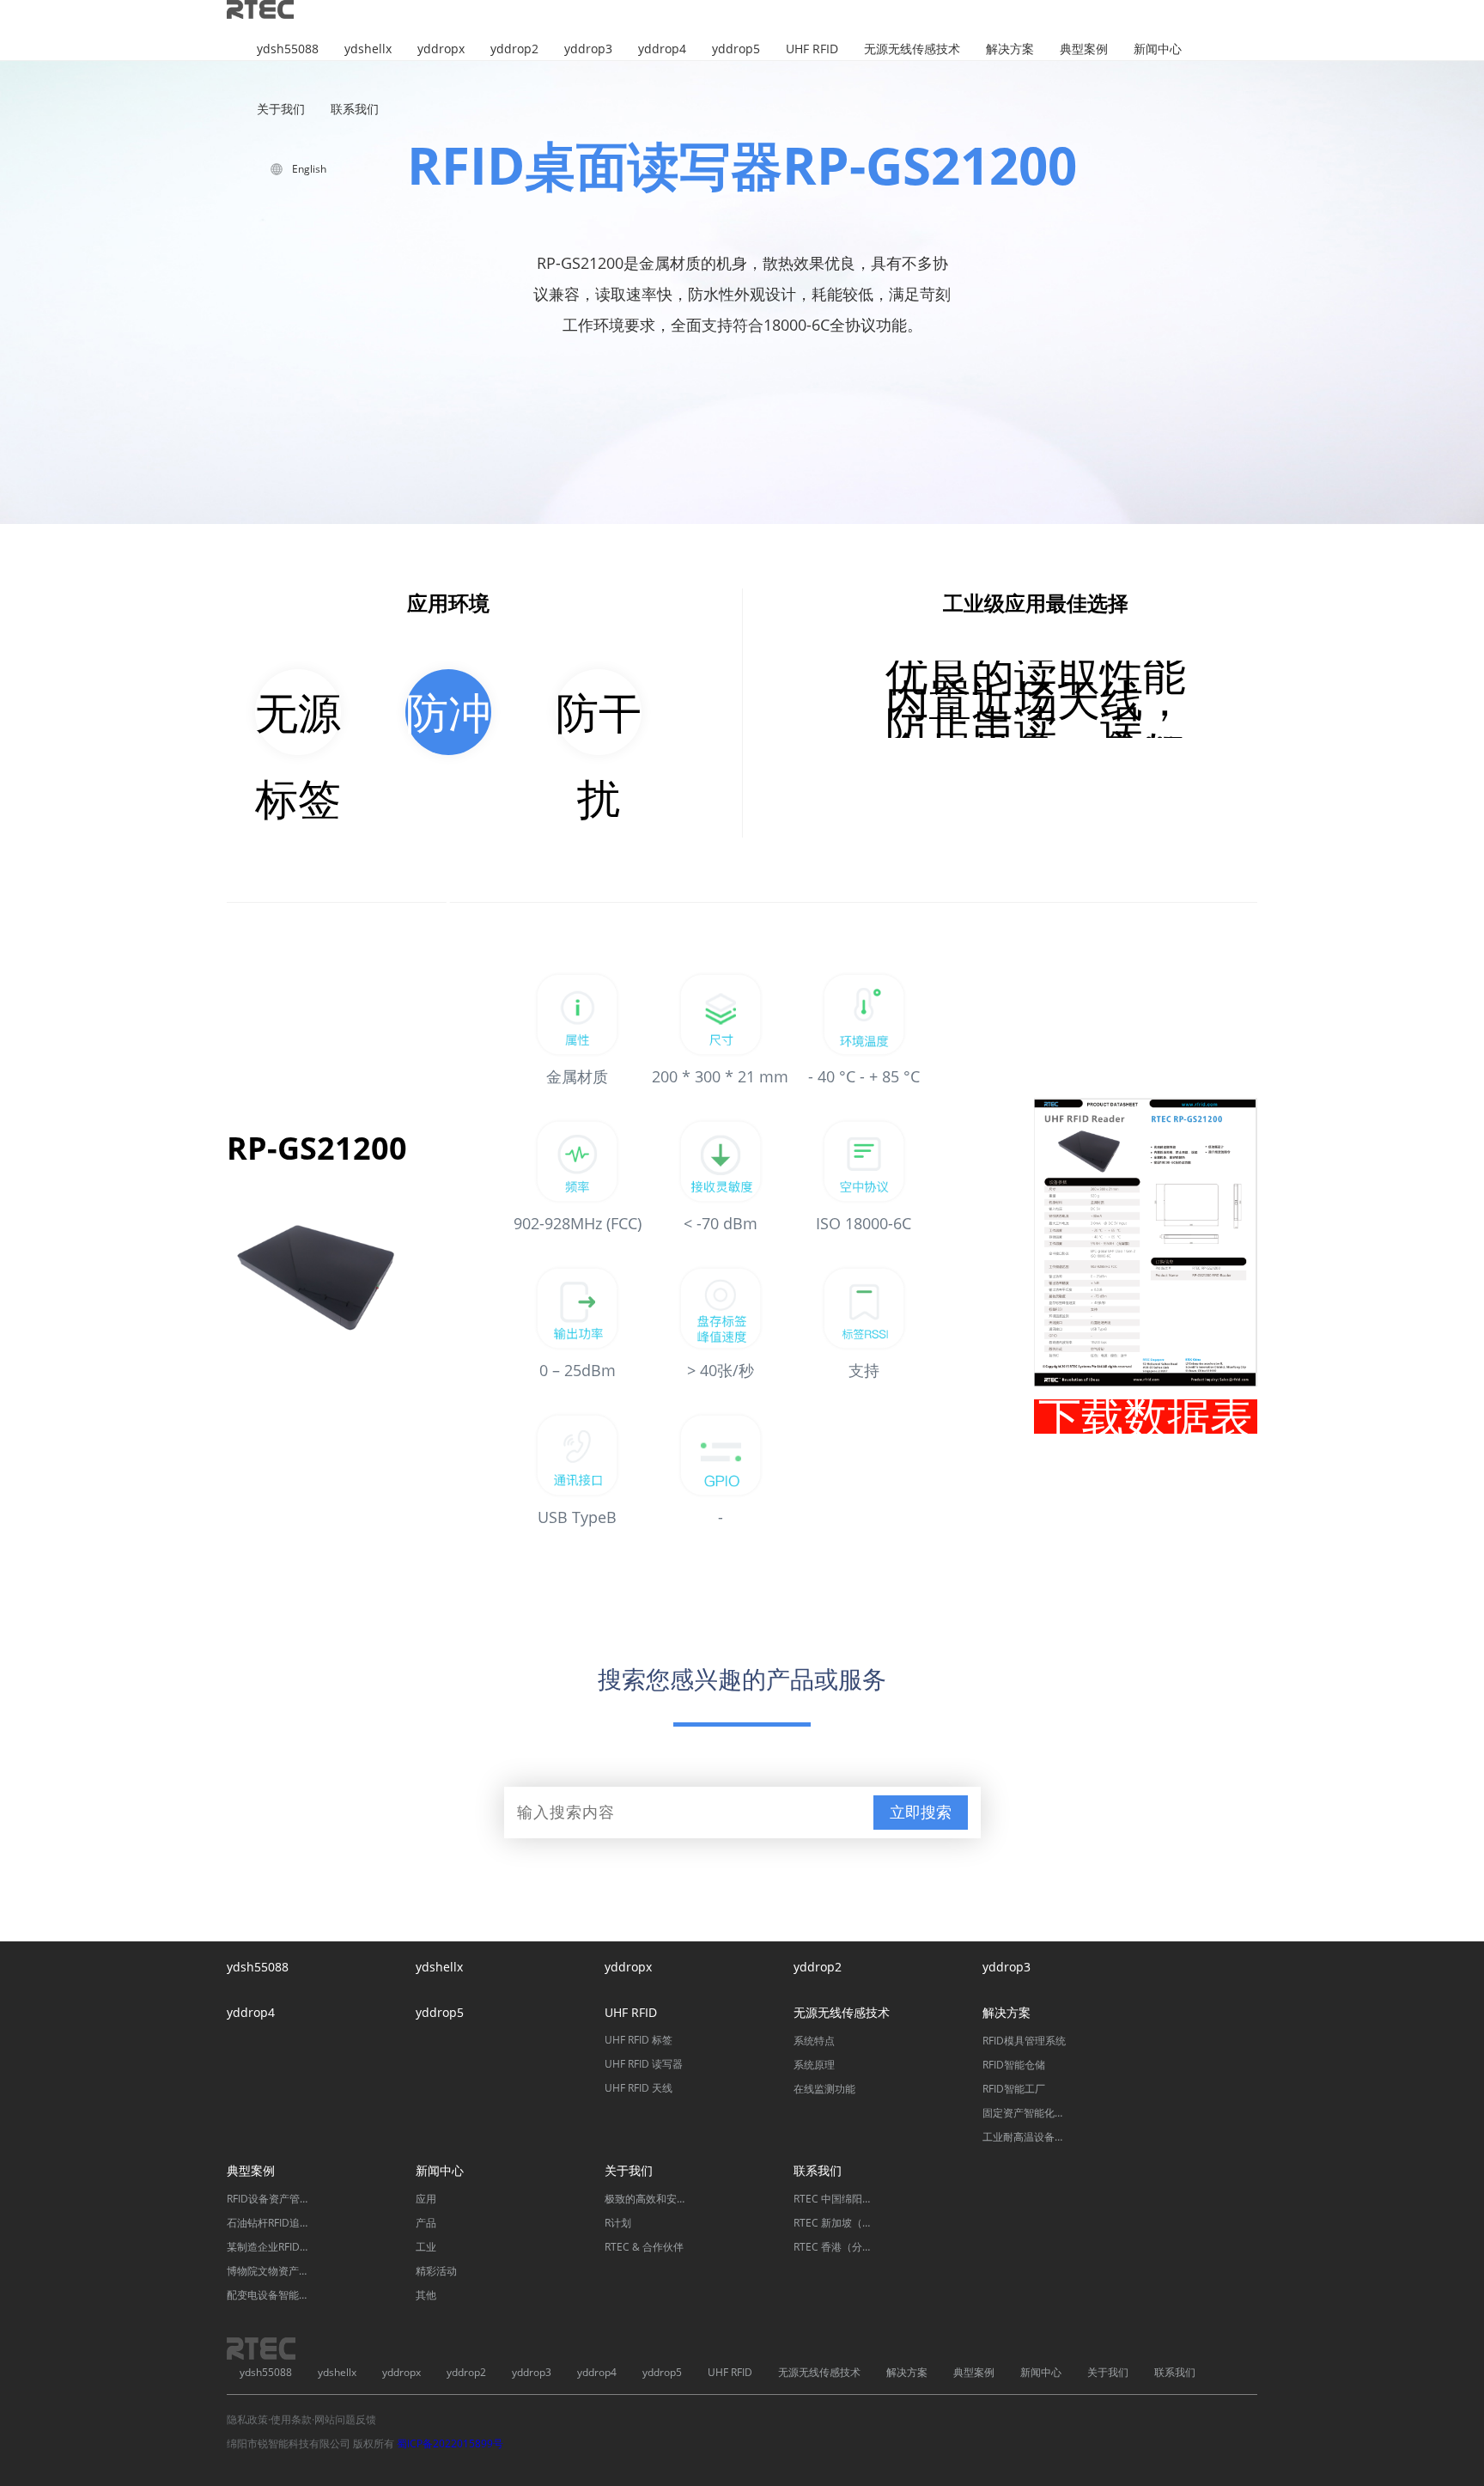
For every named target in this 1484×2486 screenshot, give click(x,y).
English (309, 169)
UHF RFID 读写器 (644, 2064)
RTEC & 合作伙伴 (644, 2247)
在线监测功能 (824, 2089)
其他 (426, 2295)
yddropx (441, 49)
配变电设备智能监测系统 (270, 2295)
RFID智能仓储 (1014, 2065)
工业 (426, 2247)
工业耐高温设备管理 (1025, 2137)
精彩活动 (436, 2271)
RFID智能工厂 (1014, 2089)
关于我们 (281, 109)
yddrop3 (588, 49)
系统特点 (814, 2041)
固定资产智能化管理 (1025, 2113)
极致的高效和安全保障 (648, 2199)
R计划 (618, 2223)
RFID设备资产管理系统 (270, 2199)
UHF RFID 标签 (639, 2040)
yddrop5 (736, 49)
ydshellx (368, 49)
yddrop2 (514, 49)
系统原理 (814, 2065)
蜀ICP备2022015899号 (450, 2443)
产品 (426, 2223)
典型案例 (1084, 49)
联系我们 (355, 109)
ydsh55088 (288, 49)
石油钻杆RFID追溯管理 (270, 2223)
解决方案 (1010, 49)
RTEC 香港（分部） (836, 2247)
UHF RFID (812, 49)
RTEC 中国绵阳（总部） (836, 2199)
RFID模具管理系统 (1024, 2041)
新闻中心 (1158, 49)
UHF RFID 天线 (639, 2088)
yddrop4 (662, 49)
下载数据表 (1146, 1417)
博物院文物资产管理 (270, 2271)
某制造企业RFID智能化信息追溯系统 (270, 2247)
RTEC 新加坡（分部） (836, 2223)
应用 (426, 2199)
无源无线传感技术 (912, 49)
